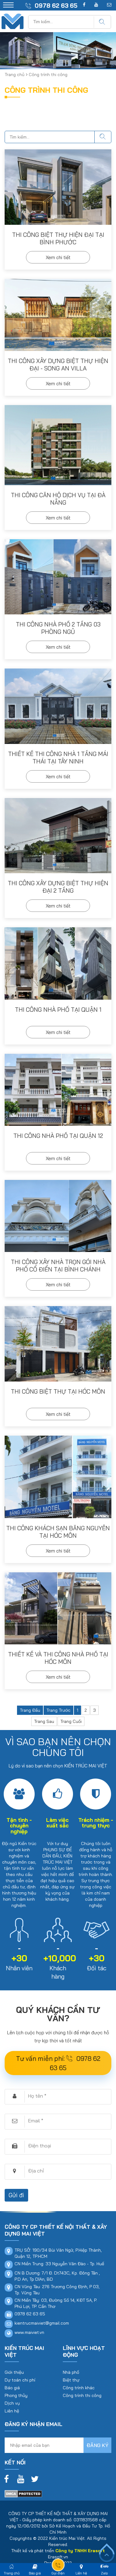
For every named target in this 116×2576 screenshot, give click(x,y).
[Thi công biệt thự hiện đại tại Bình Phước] (58, 187)
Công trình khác (79, 2388)
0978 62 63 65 (56, 6)
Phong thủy (16, 2395)
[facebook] (84, 5)
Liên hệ (12, 2411)
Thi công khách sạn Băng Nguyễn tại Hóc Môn (58, 1532)
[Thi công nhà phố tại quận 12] (58, 1090)
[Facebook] (8, 2478)
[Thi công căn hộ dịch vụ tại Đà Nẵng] (58, 445)
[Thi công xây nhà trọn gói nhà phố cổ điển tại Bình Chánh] (58, 1216)
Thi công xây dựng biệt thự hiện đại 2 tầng (58, 887)
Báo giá (12, 2388)
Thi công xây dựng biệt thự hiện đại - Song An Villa (58, 365)
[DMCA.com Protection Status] (23, 2493)
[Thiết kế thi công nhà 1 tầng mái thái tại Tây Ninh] (58, 706)
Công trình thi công (82, 2395)
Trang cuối (71, 1721)
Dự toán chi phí (20, 2380)
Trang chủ (15, 75)
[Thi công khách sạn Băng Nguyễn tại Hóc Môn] (58, 1477)
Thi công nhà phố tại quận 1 (58, 1010)
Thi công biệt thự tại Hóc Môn (58, 1391)
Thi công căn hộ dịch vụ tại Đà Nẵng (58, 499)
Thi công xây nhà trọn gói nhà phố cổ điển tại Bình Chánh (58, 1266)
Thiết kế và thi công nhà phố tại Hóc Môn (58, 1658)
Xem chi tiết (58, 257)
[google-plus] (96, 5)
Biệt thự (71, 2380)
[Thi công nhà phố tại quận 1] (58, 963)
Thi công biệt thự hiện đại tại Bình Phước (58, 238)
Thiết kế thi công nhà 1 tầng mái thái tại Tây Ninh (58, 758)
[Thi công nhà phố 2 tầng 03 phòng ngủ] (58, 577)
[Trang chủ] (13, 17)
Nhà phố (71, 2372)
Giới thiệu (14, 2372)
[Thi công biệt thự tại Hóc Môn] (58, 1344)
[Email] (109, 5)
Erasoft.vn (58, 2557)
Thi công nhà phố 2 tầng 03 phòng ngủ (58, 628)
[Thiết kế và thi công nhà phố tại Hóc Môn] (58, 1608)
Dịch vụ (12, 2403)
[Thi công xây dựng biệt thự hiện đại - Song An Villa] (58, 315)
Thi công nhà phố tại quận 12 (58, 1136)
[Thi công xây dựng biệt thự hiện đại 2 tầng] (58, 836)
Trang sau (44, 1721)
